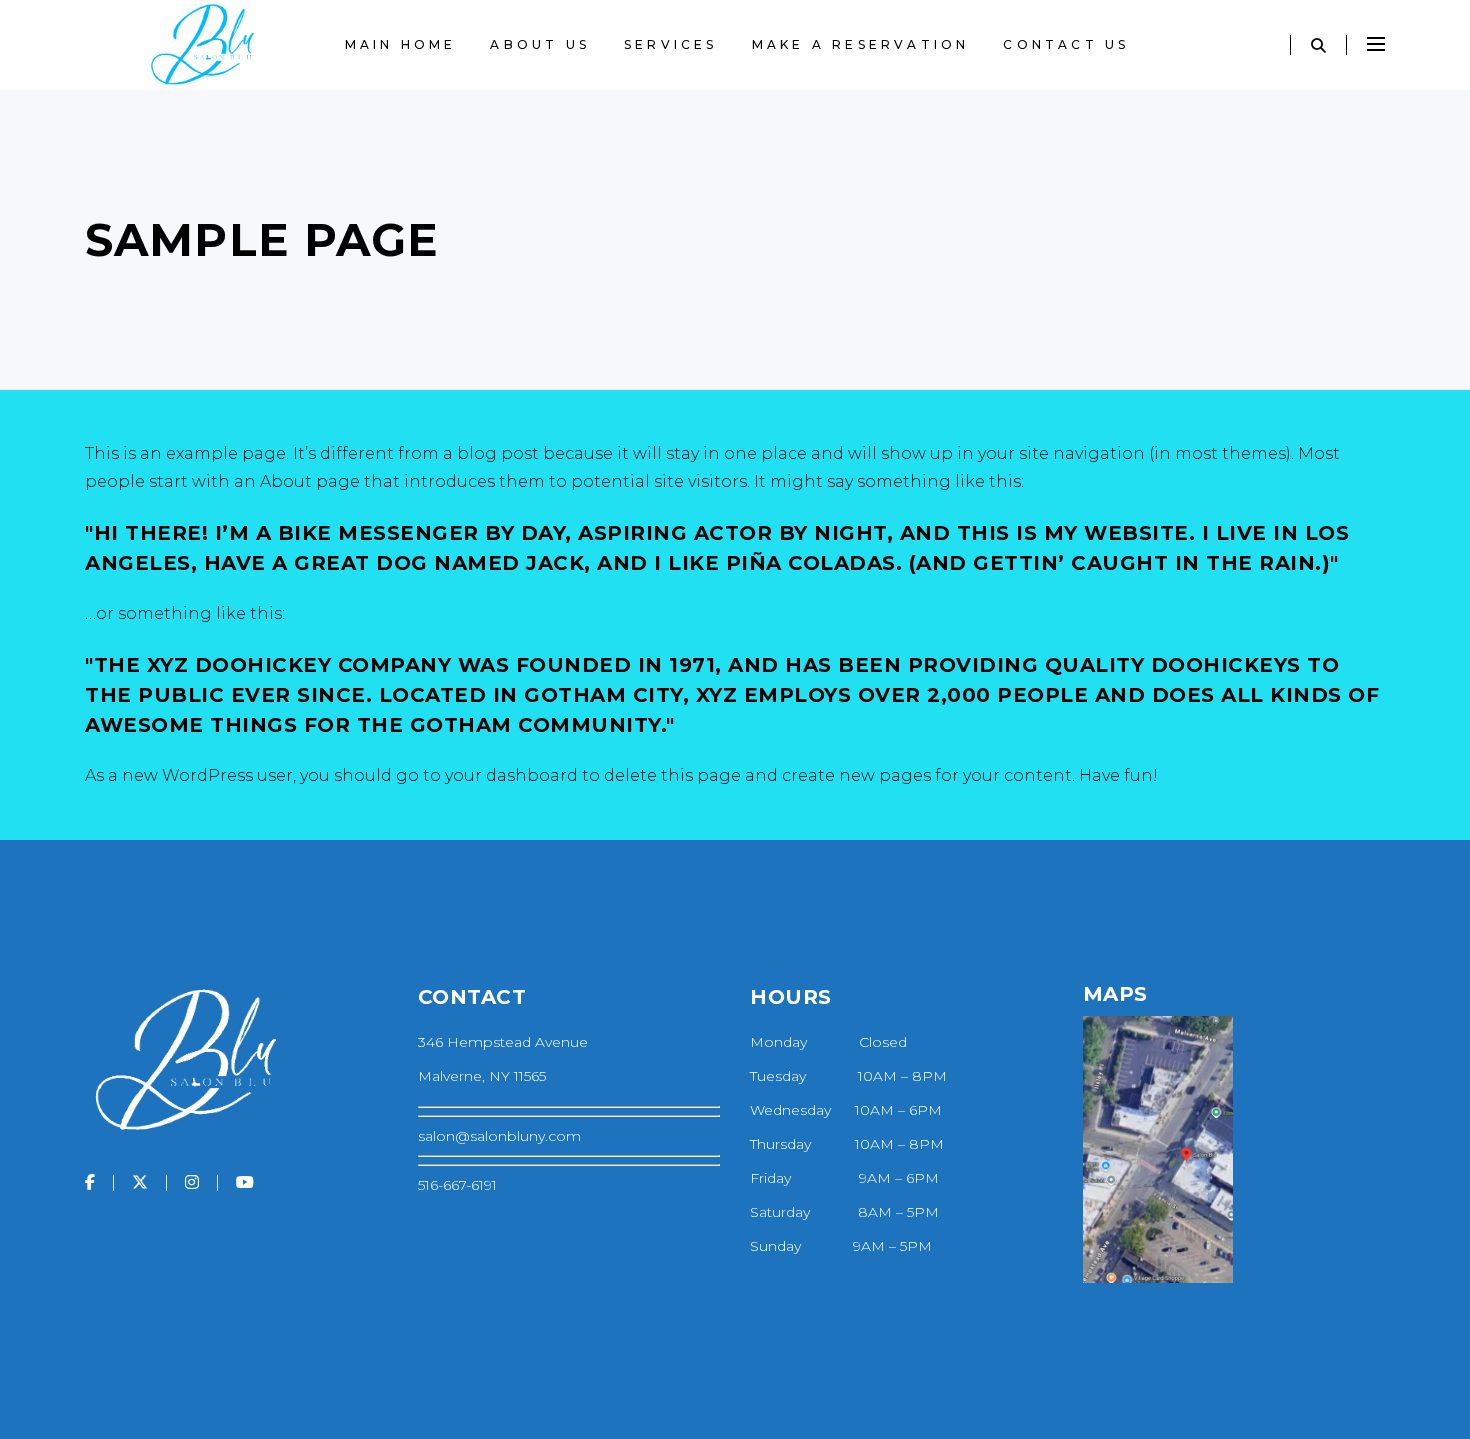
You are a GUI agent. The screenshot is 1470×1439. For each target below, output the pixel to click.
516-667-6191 (457, 1185)
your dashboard (511, 775)
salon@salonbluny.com (499, 1136)
